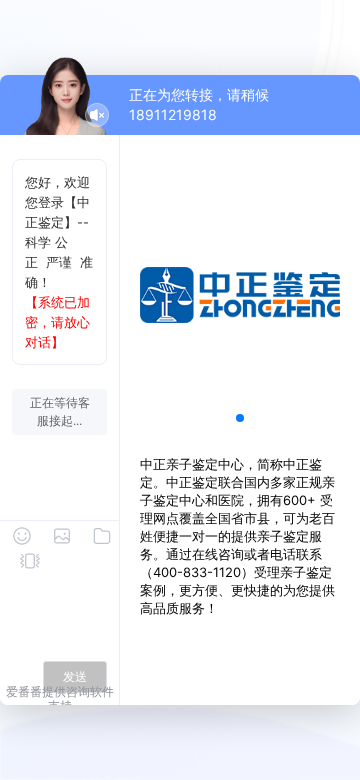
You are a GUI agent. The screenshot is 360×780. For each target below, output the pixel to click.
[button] (240, 418)
